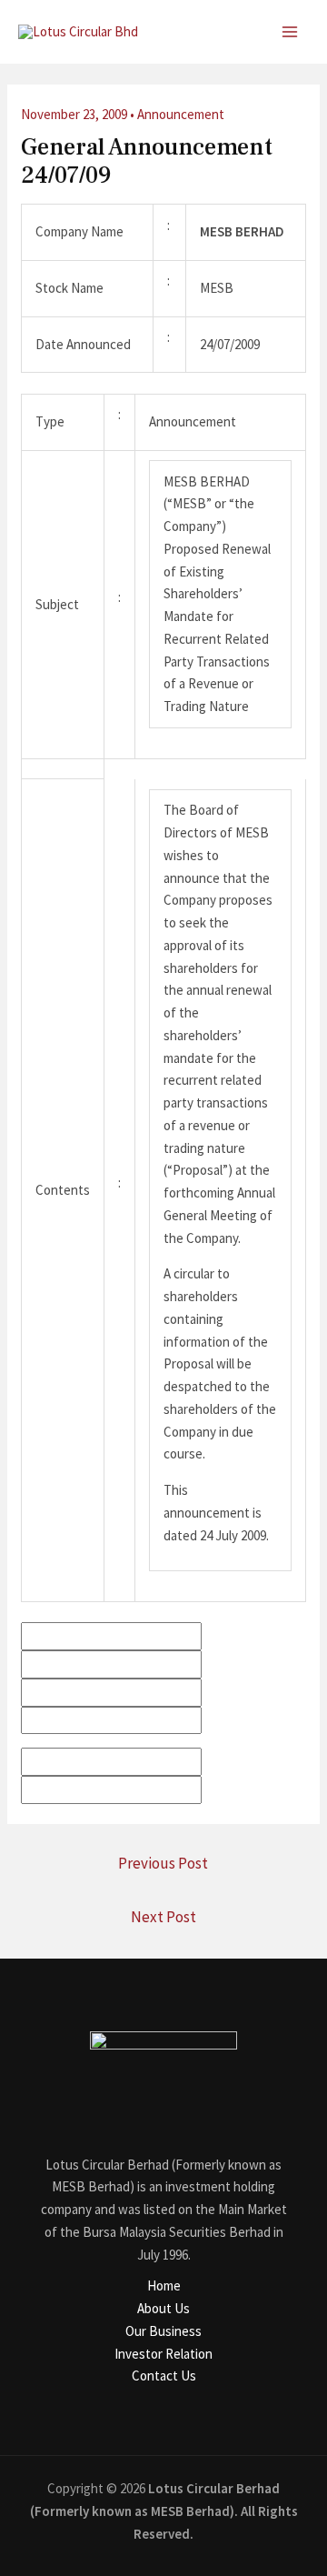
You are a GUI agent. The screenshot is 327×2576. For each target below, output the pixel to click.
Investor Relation (163, 2354)
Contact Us (164, 2376)
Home (164, 2285)
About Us (163, 2308)
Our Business (163, 2331)
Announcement (181, 114)
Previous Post (163, 1863)
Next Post (163, 1917)
